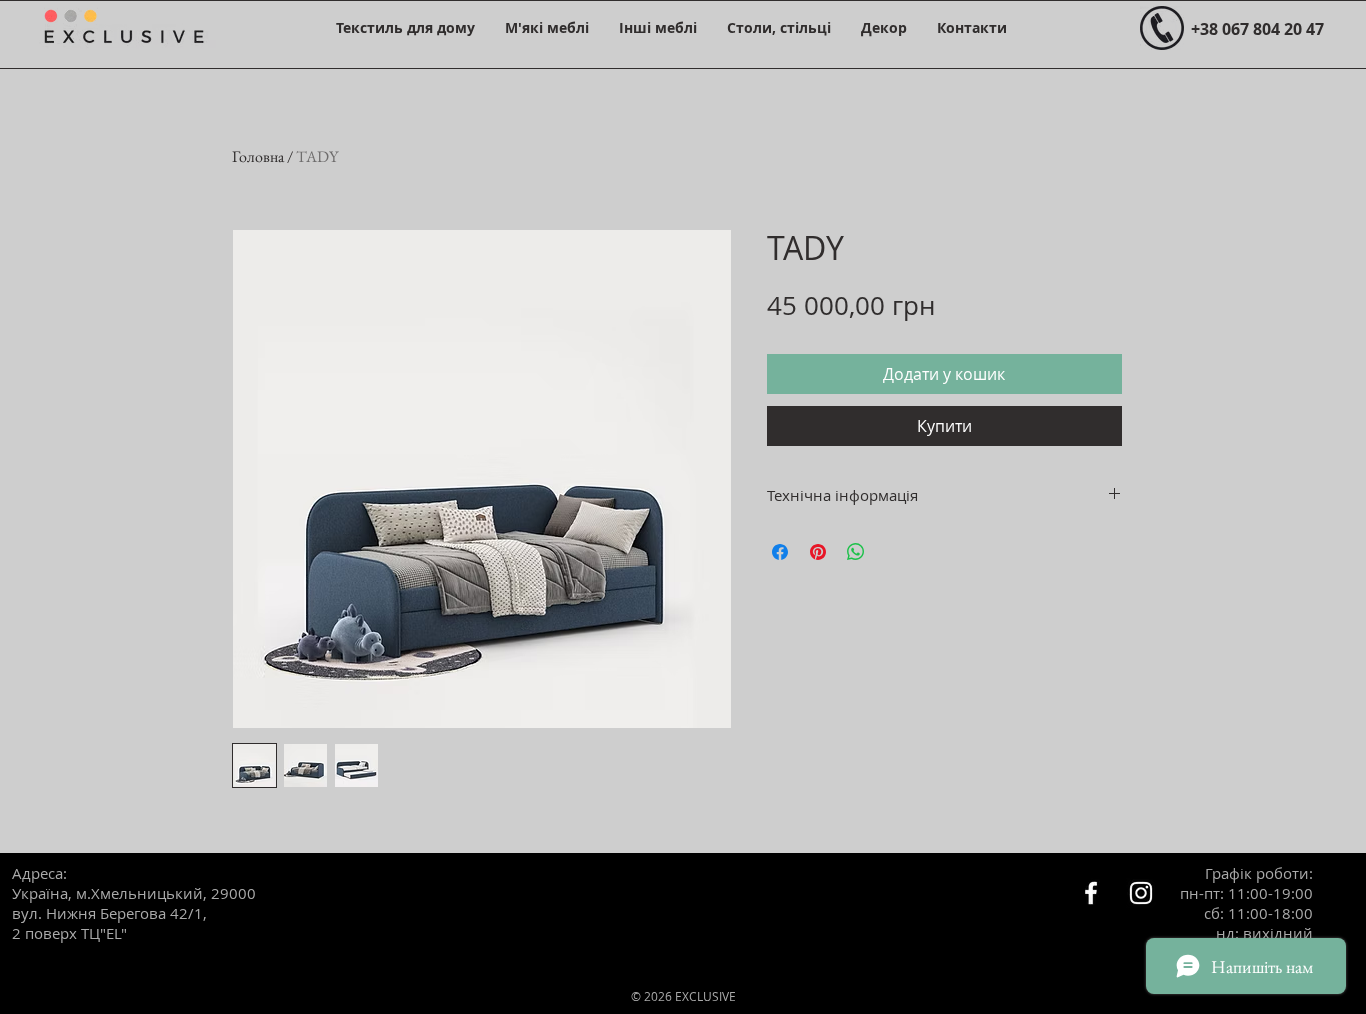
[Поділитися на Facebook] (780, 552)
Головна (258, 156)
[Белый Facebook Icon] (1091, 893)
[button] (405, 27)
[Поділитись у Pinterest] (818, 552)
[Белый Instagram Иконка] (1141, 893)
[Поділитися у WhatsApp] (856, 552)
